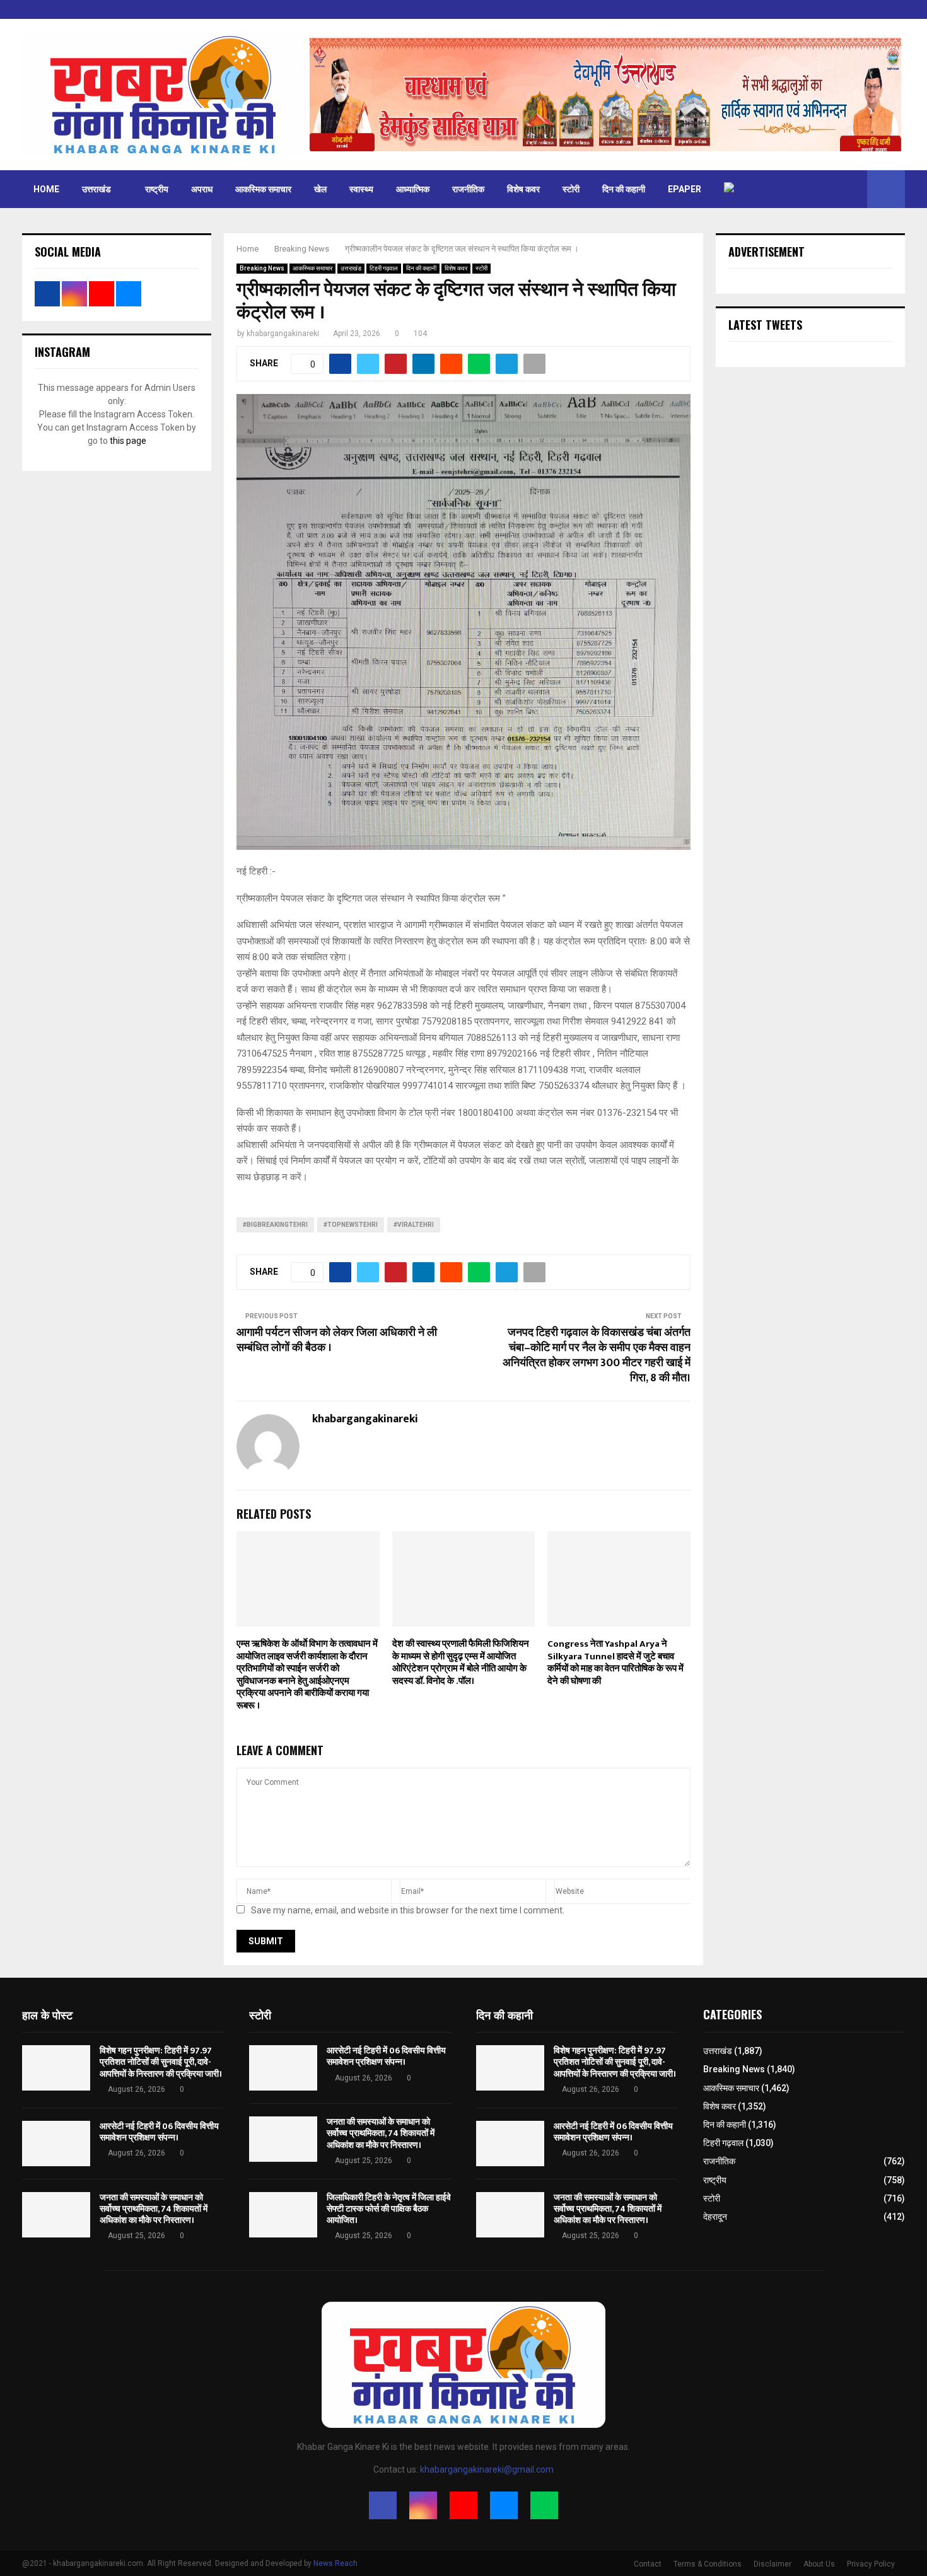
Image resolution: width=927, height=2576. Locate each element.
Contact (648, 2564)
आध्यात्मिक (413, 189)
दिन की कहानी (624, 189)
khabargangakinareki (283, 334)
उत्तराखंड (96, 189)
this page (128, 441)
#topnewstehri (351, 1225)
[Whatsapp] (544, 2505)
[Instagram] (423, 2505)
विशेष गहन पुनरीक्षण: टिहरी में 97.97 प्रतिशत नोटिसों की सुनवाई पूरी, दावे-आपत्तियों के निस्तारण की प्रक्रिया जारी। (161, 2062)
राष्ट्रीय (157, 189)
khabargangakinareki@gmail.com (487, 2469)
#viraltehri (414, 1225)
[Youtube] (463, 2505)
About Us (819, 2564)
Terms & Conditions (708, 2564)
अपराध (202, 189)
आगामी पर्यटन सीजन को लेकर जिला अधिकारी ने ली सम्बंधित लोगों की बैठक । (337, 1340)
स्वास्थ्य (361, 189)
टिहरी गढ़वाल (384, 268)
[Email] (504, 2505)
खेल (320, 189)
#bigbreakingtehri (275, 1225)
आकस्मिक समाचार (263, 189)
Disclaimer (772, 2564)
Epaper (685, 189)
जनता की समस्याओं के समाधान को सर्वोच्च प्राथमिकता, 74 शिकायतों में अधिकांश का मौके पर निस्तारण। (154, 2209)
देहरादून (715, 2217)
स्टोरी (571, 189)
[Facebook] (383, 2505)
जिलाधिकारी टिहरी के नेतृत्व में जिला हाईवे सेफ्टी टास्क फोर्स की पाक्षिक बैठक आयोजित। (389, 2209)
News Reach (335, 2563)
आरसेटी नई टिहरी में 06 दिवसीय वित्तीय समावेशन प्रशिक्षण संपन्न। (159, 2132)
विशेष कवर (523, 189)
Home (46, 189)
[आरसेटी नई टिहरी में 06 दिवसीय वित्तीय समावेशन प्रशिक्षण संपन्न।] (56, 2144)
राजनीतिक (468, 189)
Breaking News (262, 268)
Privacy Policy (871, 2564)
